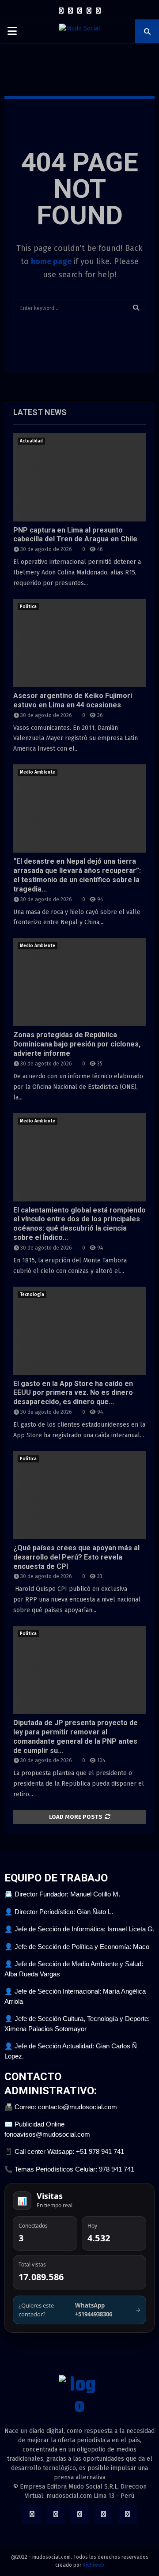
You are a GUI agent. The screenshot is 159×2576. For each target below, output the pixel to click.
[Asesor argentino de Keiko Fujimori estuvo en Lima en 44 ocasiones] (79, 643)
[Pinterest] (89, 11)
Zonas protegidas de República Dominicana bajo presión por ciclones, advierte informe (77, 1044)
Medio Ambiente (38, 772)
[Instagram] (80, 11)
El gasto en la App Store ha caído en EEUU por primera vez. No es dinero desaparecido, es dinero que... (73, 1393)
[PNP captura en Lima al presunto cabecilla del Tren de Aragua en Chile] (79, 477)
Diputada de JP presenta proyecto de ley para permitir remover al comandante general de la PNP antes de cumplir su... (76, 1736)
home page (51, 261)
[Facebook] (61, 11)
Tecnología (32, 1295)
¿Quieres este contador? (79, 2310)
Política (28, 607)
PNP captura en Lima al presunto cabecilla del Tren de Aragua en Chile (75, 535)
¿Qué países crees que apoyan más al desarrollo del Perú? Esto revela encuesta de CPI (76, 1557)
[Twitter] (70, 11)
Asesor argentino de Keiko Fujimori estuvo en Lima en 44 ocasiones (73, 700)
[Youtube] (98, 11)
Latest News (40, 412)
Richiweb (93, 2565)
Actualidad (31, 441)
